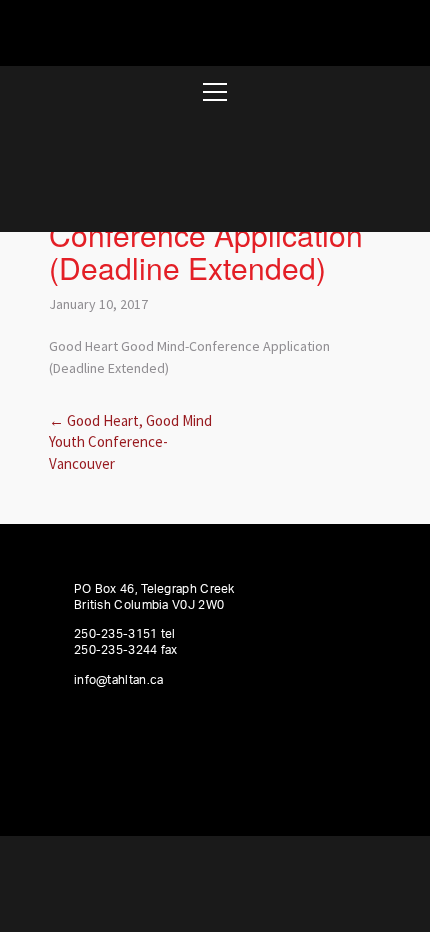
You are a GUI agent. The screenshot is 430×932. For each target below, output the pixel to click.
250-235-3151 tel (125, 634)
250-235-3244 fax (126, 650)
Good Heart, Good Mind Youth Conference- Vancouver (130, 442)
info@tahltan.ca (119, 680)
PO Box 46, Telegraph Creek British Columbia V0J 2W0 (154, 597)
